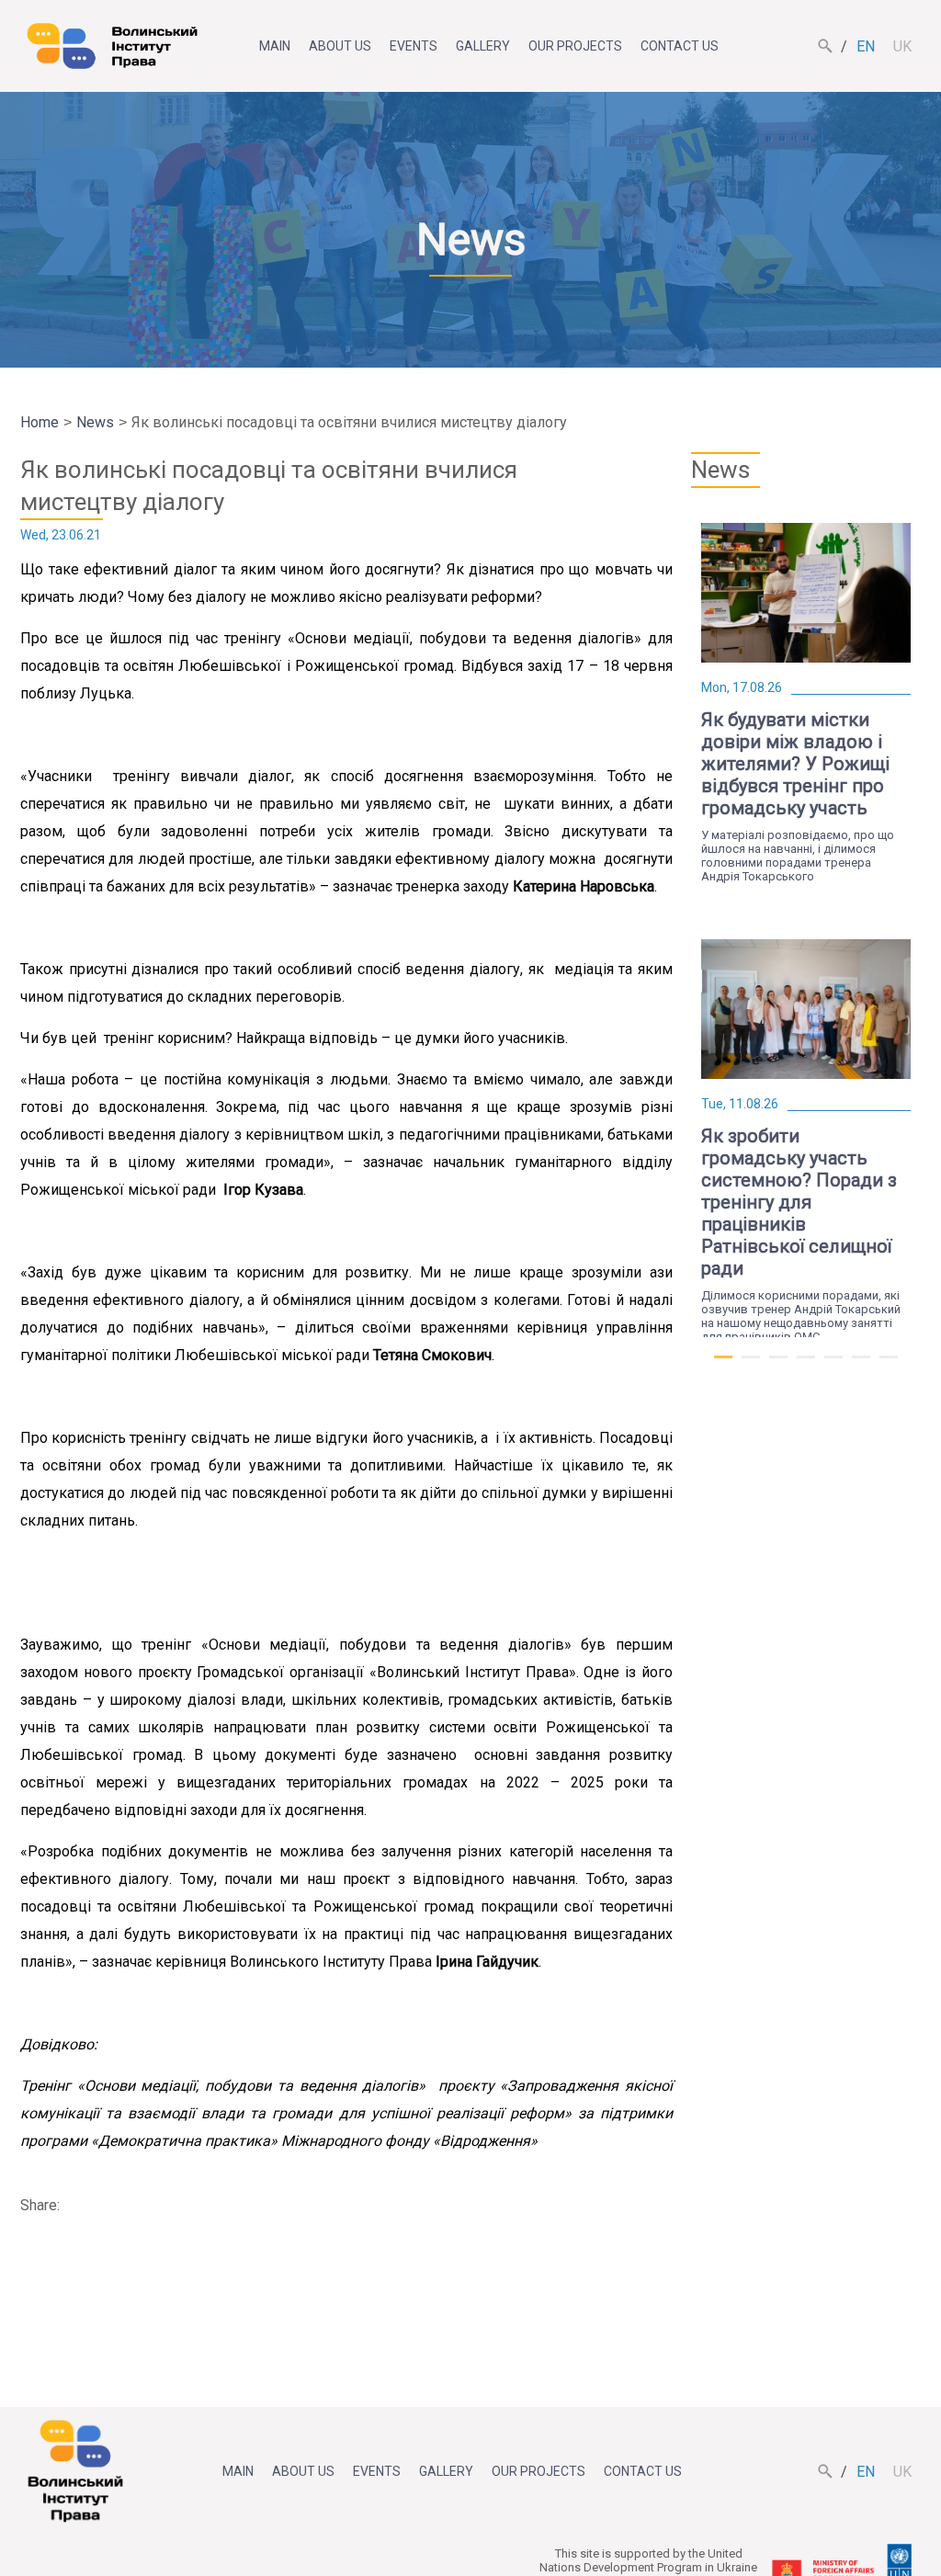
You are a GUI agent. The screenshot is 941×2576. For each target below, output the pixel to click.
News (95, 422)
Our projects (575, 46)
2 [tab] (751, 1365)
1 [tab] (723, 1365)
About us (340, 46)
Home (40, 422)
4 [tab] (806, 1365)
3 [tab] (778, 1365)
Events (414, 46)
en (866, 46)
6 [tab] (861, 1365)
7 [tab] (889, 1365)
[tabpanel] (806, 699)
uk (902, 46)
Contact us (680, 46)
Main (275, 46)
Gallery (483, 46)
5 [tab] (833, 1365)
